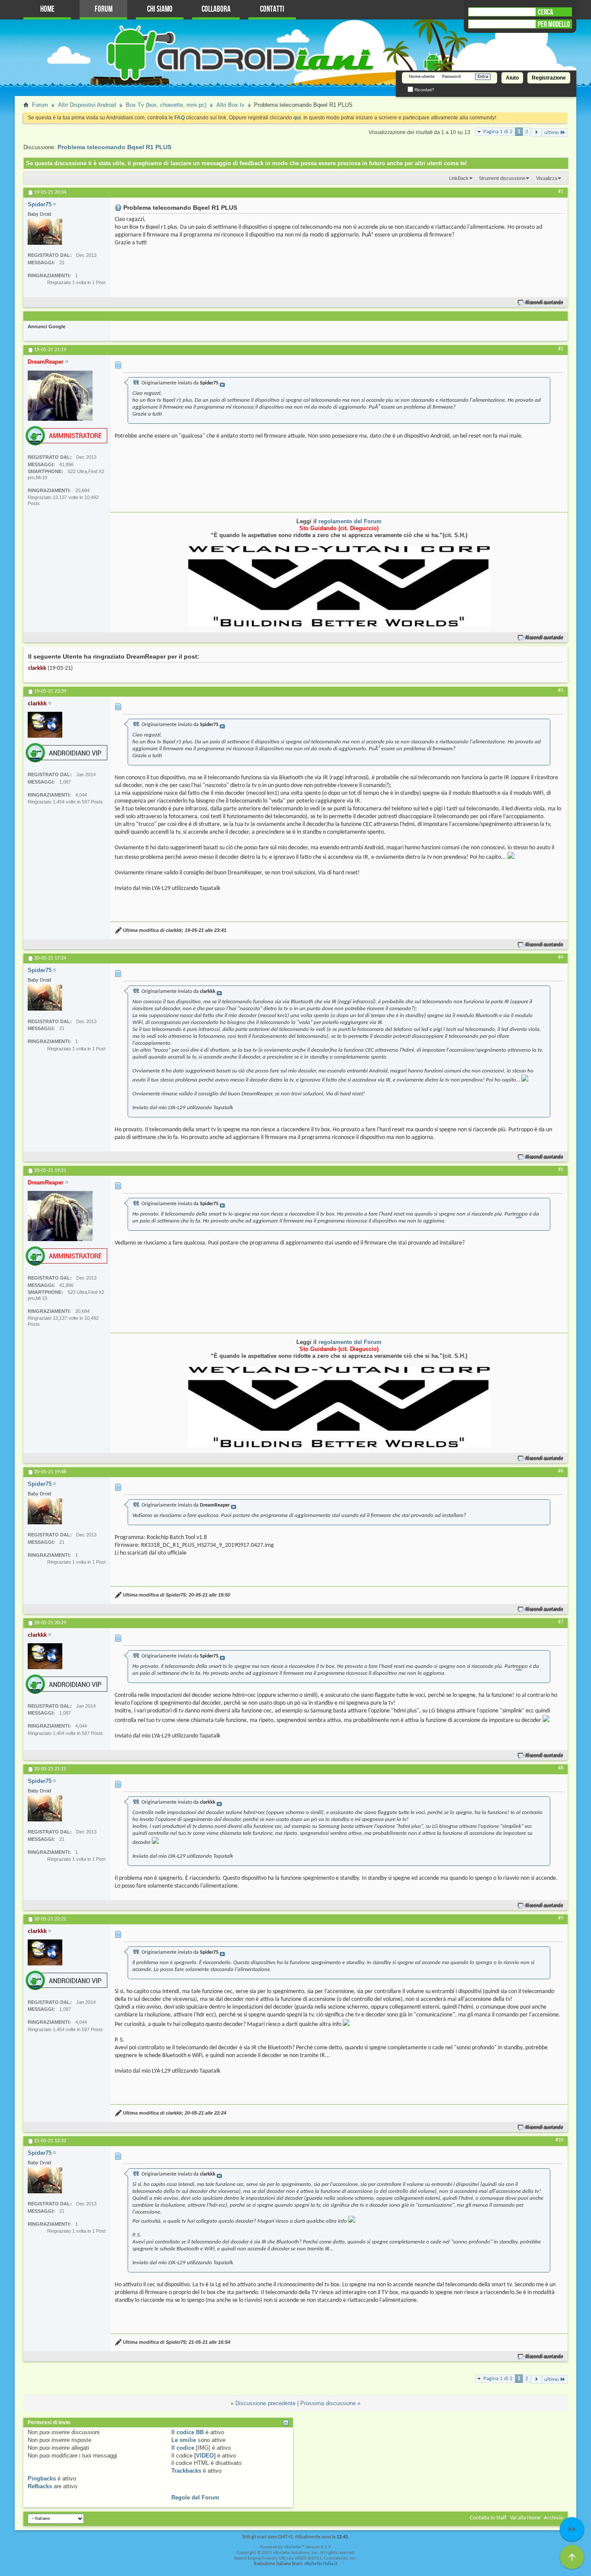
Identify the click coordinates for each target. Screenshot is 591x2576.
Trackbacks (186, 2471)
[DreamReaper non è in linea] (60, 396)
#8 (561, 1768)
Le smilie (184, 2440)
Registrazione (549, 78)
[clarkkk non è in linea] (45, 725)
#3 (561, 691)
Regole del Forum (195, 2498)
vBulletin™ (294, 2547)
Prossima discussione (328, 2403)
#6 (561, 1471)
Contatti (272, 9)
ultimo (552, 133)
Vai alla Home (525, 2518)
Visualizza (547, 178)
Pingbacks (42, 2478)
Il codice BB (188, 2432)
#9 (561, 1918)
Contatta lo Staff (488, 2518)
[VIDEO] (205, 2456)
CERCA (545, 12)
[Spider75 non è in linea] (45, 232)
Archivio (554, 2518)
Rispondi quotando (544, 302)
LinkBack (459, 178)
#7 (561, 1622)
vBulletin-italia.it (321, 2564)
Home (47, 9)
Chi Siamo (160, 9)
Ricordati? (424, 90)
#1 (561, 192)
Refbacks (40, 2486)
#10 (559, 2140)
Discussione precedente (265, 2403)
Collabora (216, 9)
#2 (561, 349)
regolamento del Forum (350, 521)
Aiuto (512, 78)
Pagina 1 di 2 (498, 132)
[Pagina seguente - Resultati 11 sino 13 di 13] (536, 133)
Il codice (183, 2448)
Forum (104, 9)
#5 (561, 1170)
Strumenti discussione (502, 178)
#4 (561, 957)
